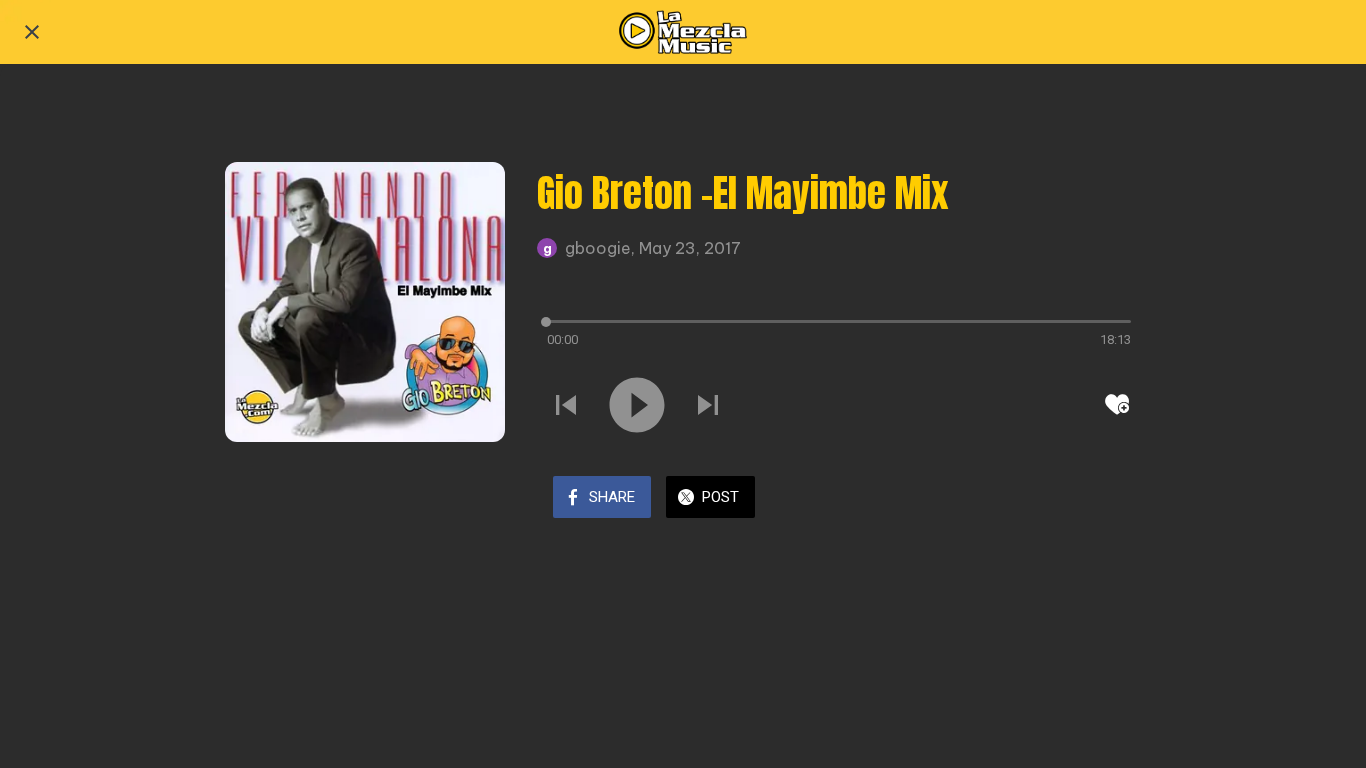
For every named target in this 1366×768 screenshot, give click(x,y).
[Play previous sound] (566, 405)
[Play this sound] (637, 405)
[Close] (32, 32)
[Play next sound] (708, 405)
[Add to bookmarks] (1117, 404)
